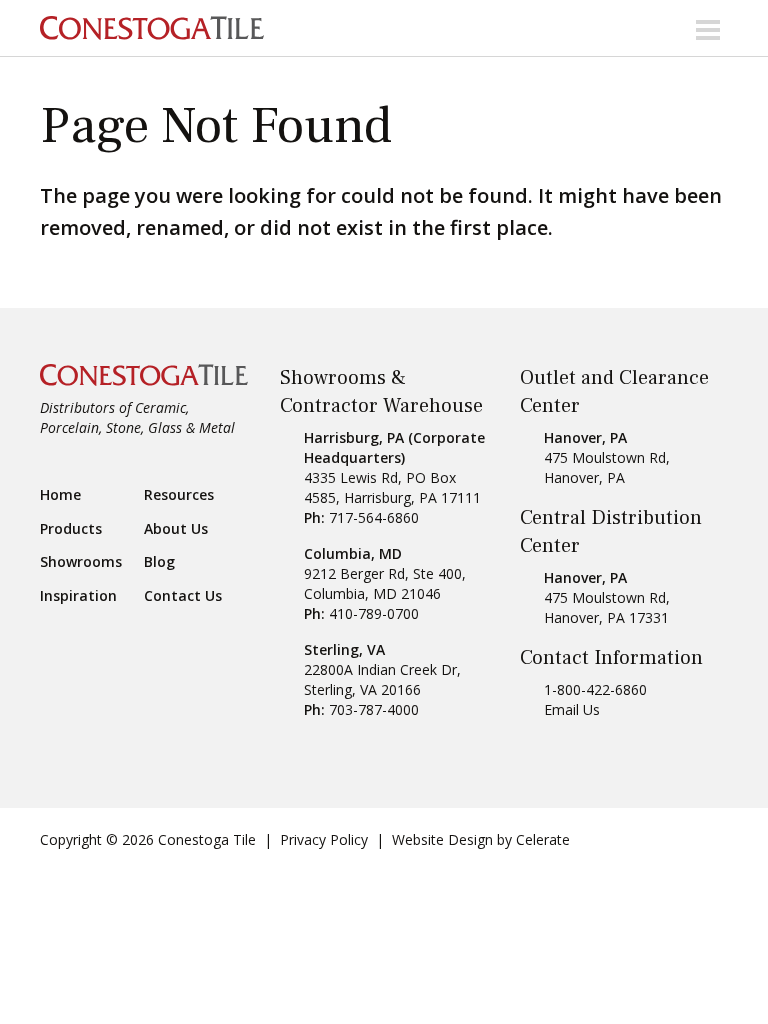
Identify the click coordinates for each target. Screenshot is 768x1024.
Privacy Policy (324, 839)
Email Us (572, 709)
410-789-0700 (374, 613)
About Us (176, 529)
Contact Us (183, 596)
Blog (159, 562)
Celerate (543, 839)
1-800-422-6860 (595, 689)
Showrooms (81, 562)
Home (60, 495)
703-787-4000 (374, 709)
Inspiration (78, 596)
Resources (179, 495)
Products (71, 529)
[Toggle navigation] (708, 28)
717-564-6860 (374, 517)
